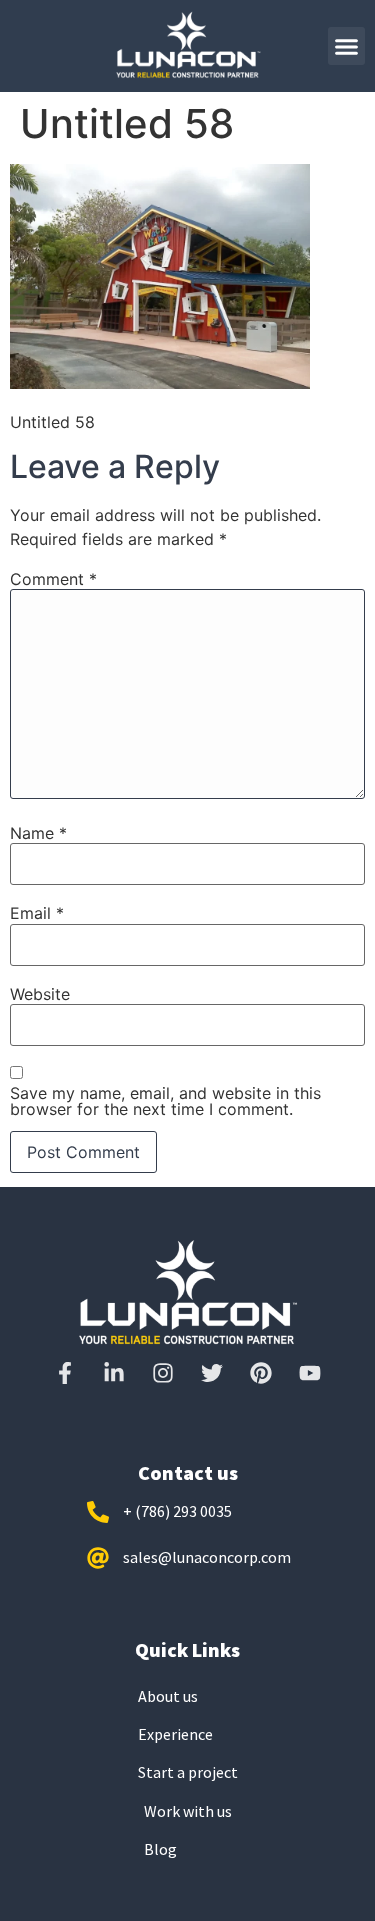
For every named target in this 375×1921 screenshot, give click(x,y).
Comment (53, 579)
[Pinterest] (261, 1373)
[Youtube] (310, 1373)
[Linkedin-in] (114, 1373)
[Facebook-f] (65, 1373)
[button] (347, 46)
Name (38, 833)
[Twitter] (212, 1373)
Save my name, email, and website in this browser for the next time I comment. (165, 1101)
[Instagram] (163, 1373)
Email (37, 913)
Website (40, 994)
